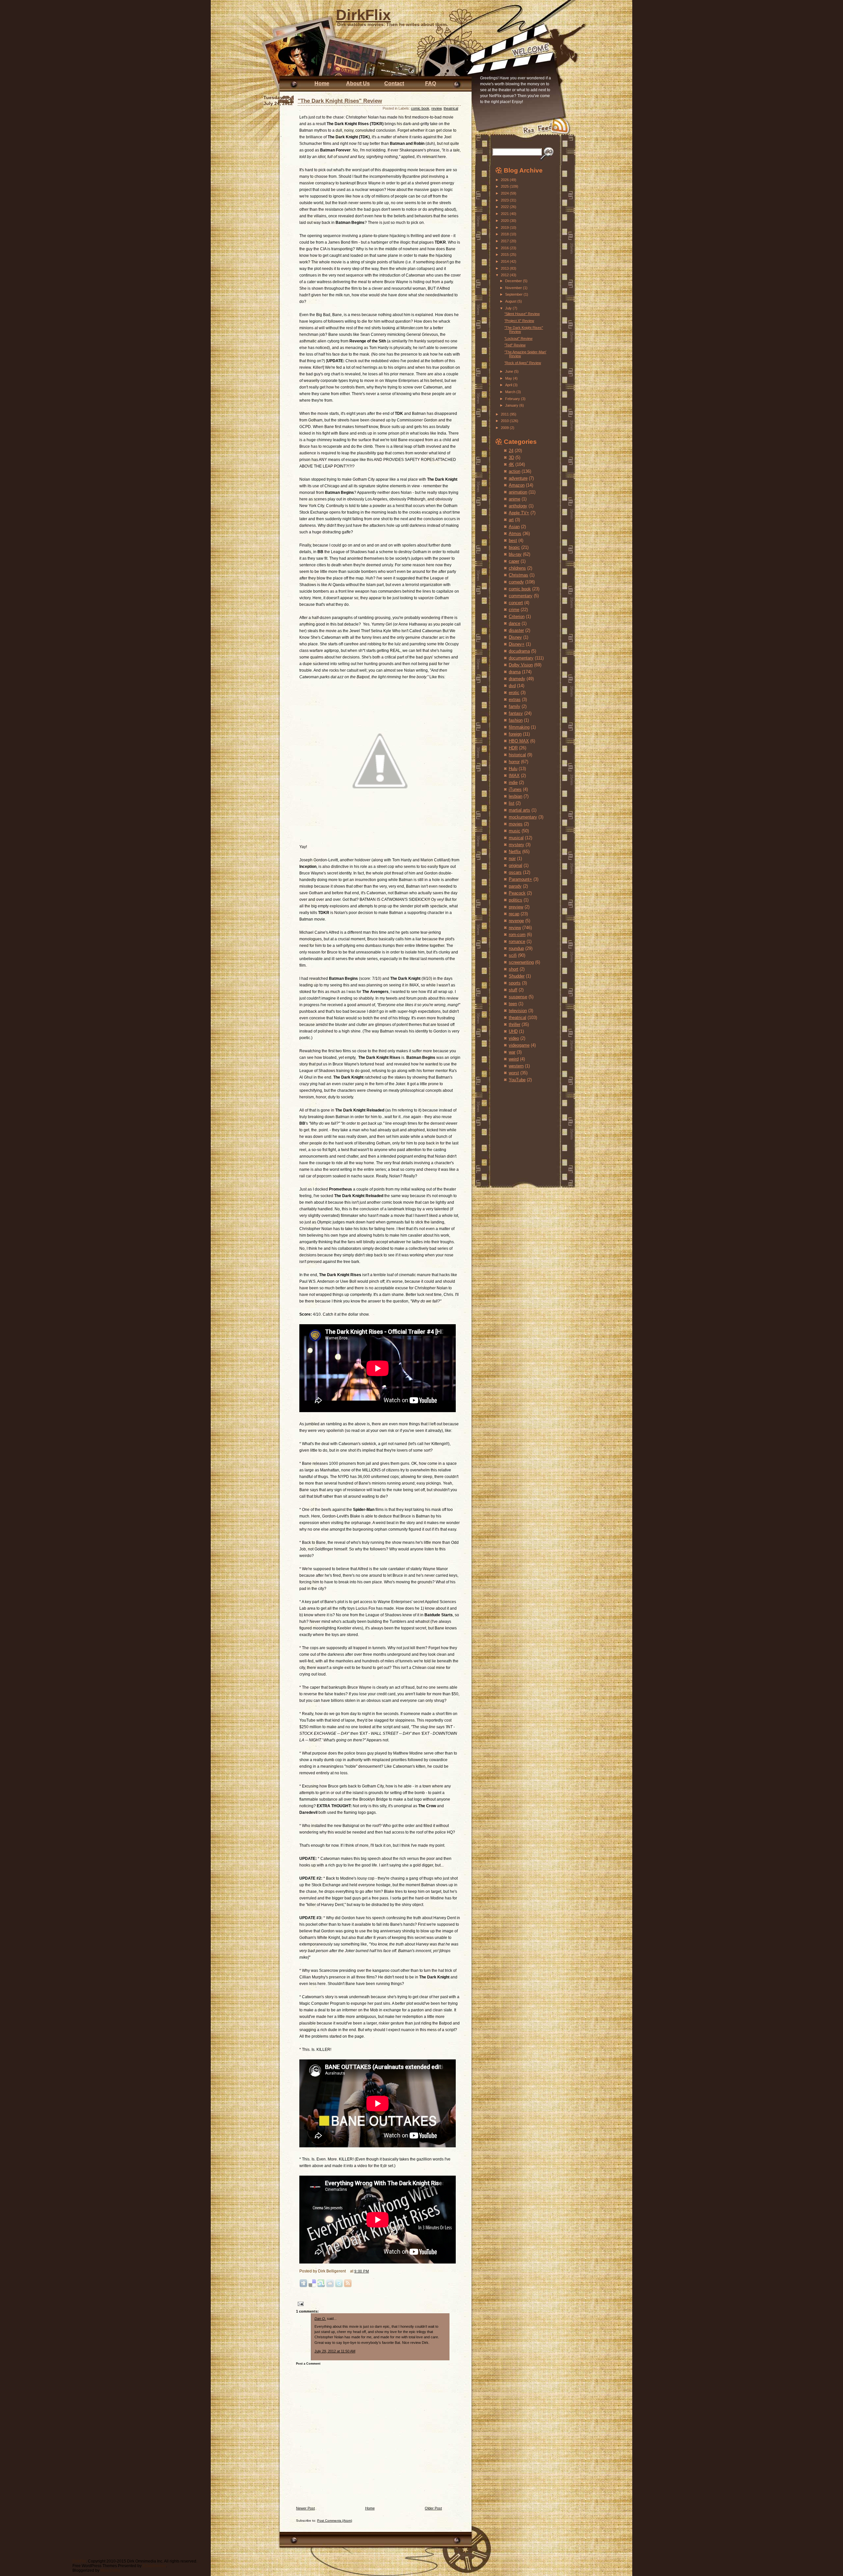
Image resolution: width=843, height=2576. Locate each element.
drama (515, 672)
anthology (518, 506)
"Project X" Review (519, 321)
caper (514, 561)
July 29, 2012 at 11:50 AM (335, 2351)
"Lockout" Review (518, 338)
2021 (505, 214)
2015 (505, 255)
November (514, 288)
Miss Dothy (110, 2570)
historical (517, 755)
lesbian (516, 796)
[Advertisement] (515, 1128)
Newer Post (305, 2508)
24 (511, 451)
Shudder (517, 976)
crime (514, 610)
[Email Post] (300, 2304)
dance (515, 623)
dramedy (517, 679)
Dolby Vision (521, 665)
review (436, 108)
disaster (516, 630)
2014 (505, 261)
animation (518, 492)
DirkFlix (363, 15)
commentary (521, 596)
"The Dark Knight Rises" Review (340, 101)
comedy (516, 582)
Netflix (515, 852)
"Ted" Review (515, 345)
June (510, 371)
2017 (505, 241)
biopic (514, 547)
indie (513, 782)
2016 (505, 248)
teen (513, 1004)
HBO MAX (519, 741)
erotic (514, 693)
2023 (505, 200)
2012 (505, 275)
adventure (518, 478)
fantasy (516, 713)
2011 (505, 414)
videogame (519, 1045)
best (513, 540)
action (515, 471)
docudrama (519, 651)
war (512, 1052)
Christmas (518, 575)
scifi (513, 955)
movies (516, 824)
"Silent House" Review (522, 314)
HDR (513, 748)
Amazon (517, 485)
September (514, 294)
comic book (420, 108)
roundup (516, 948)
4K (511, 464)
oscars (515, 872)
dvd (512, 686)
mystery (517, 845)
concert (516, 603)
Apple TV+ (519, 513)
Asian (514, 527)
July (509, 308)
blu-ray (515, 554)
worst (514, 1073)
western (516, 1066)
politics (516, 900)
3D (511, 457)
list (512, 803)
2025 (505, 186)
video (514, 1038)
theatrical (451, 108)
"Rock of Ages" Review (523, 363)
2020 (505, 221)
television (518, 1011)
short (514, 969)
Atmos (515, 534)
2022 (505, 207)
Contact (394, 83)
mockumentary (523, 817)
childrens (517, 568)
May (509, 378)
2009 (505, 428)
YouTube (517, 1080)
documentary (521, 658)
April (509, 385)
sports (515, 983)
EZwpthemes (154, 2566)
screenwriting (521, 962)
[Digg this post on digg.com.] (303, 2286)
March (511, 392)
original (516, 865)
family (515, 706)
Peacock (517, 893)
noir (512, 859)
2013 (505, 268)
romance (517, 941)
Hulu (513, 769)
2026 (505, 180)
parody (515, 886)
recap (514, 914)
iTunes (515, 789)
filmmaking (519, 727)
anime (515, 499)
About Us (358, 83)
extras (515, 699)
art (511, 520)
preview (516, 907)
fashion (516, 720)
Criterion (517, 617)
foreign (515, 734)
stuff (513, 990)
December (514, 281)
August (511, 301)
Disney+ (517, 644)
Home (322, 83)
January (512, 405)
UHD (513, 1031)
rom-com (517, 935)
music (515, 831)
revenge (516, 921)
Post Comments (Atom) (335, 2521)
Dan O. (320, 2319)
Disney (515, 637)
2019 (505, 228)
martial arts (519, 810)
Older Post (433, 2508)
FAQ (431, 83)
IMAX (514, 776)
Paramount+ (520, 879)
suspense (518, 997)
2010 (505, 421)
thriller (515, 1024)
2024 (505, 193)
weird (514, 1059)
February (513, 399)
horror (514, 762)
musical (516, 838)
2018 (505, 234)
